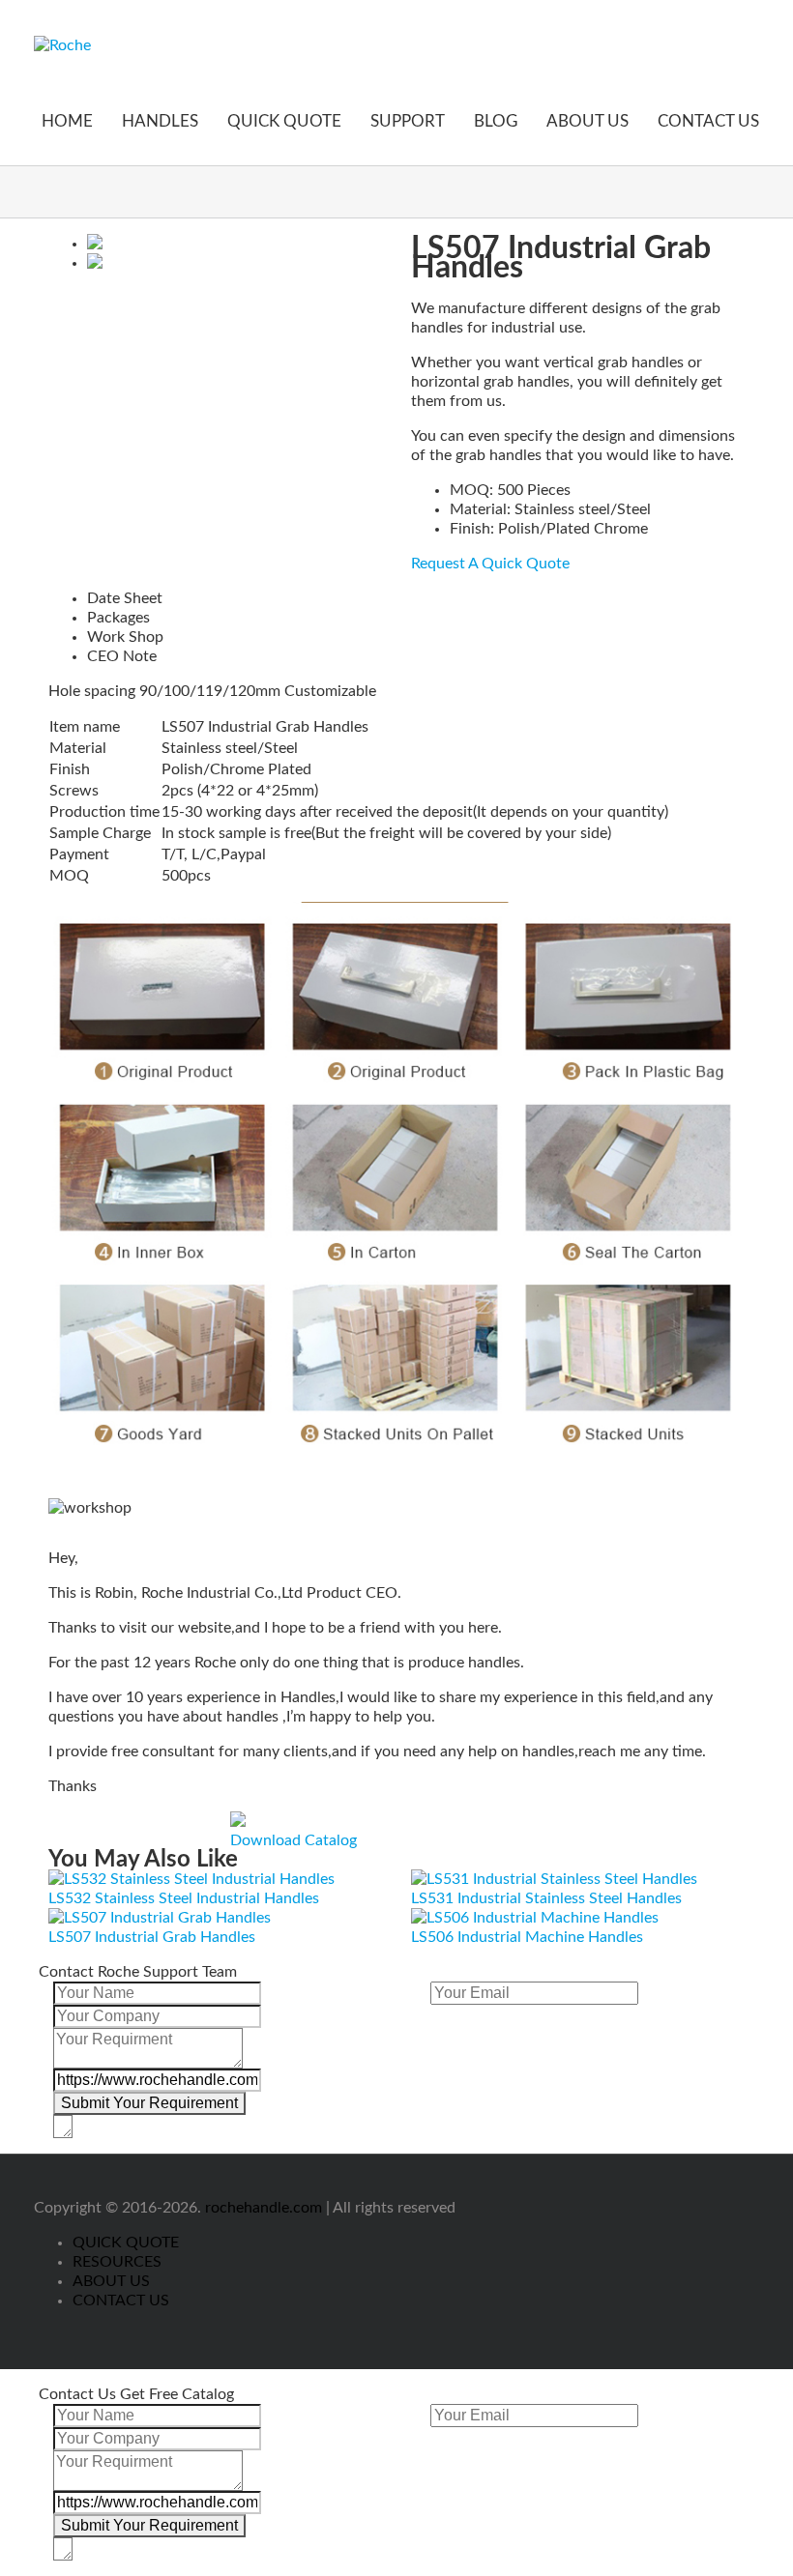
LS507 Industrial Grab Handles (152, 1937)
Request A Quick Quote (490, 564)
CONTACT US (708, 121)
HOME (67, 121)
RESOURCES (117, 2262)
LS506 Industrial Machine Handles (527, 1937)
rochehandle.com (264, 2208)
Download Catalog (294, 1840)
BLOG (496, 121)
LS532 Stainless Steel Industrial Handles (184, 1898)
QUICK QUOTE (284, 121)
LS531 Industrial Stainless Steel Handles (546, 1898)
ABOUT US (587, 121)
